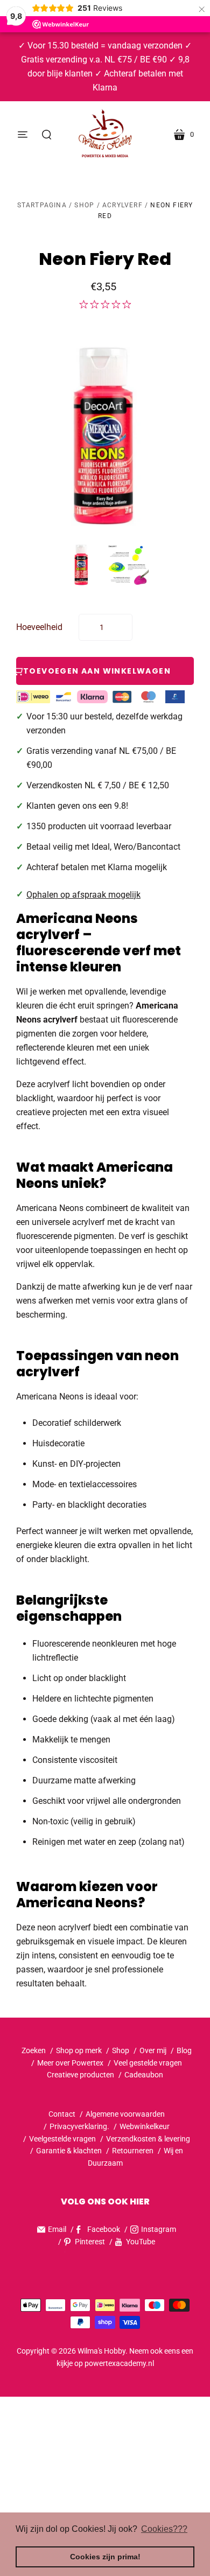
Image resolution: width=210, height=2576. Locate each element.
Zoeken (34, 2050)
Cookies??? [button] (164, 2529)
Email (57, 2229)
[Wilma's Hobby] (105, 135)
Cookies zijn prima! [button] (105, 2557)
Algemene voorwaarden (125, 2114)
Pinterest (90, 2242)
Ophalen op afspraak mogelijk (83, 895)
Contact (62, 2114)
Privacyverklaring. (79, 2126)
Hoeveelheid (39, 627)
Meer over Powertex (70, 2063)
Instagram (159, 2229)
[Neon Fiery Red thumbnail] (82, 565)
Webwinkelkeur (145, 2126)
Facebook (104, 2229)
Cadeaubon (144, 2075)
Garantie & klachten (69, 2151)
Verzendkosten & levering (148, 2139)
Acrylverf (122, 205)
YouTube (141, 2242)
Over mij (153, 2050)
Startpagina (42, 205)
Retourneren (134, 2151)
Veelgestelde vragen (62, 2139)
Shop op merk (79, 2050)
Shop (84, 205)
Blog (184, 2050)
